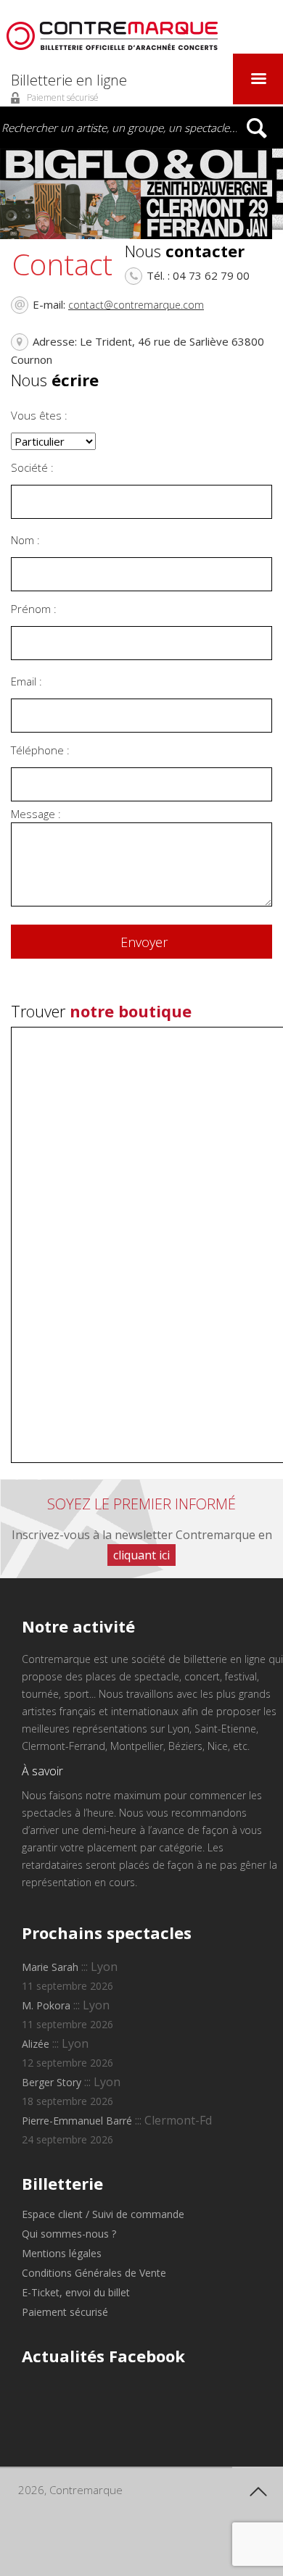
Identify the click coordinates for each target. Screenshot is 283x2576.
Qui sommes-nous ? (69, 2234)
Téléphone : (40, 750)
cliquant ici (141, 1555)
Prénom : (34, 609)
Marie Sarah (50, 1967)
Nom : (25, 540)
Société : (32, 467)
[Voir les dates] (141, 194)
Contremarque (112, 36)
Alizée (36, 2044)
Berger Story (52, 2082)
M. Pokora (46, 2005)
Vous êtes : (39, 415)
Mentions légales (62, 2253)
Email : (26, 681)
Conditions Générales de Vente (94, 2273)
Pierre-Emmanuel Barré (77, 2121)
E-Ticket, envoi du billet (76, 2292)
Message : (36, 814)
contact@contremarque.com (136, 305)
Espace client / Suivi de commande (103, 2214)
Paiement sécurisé (65, 2312)
